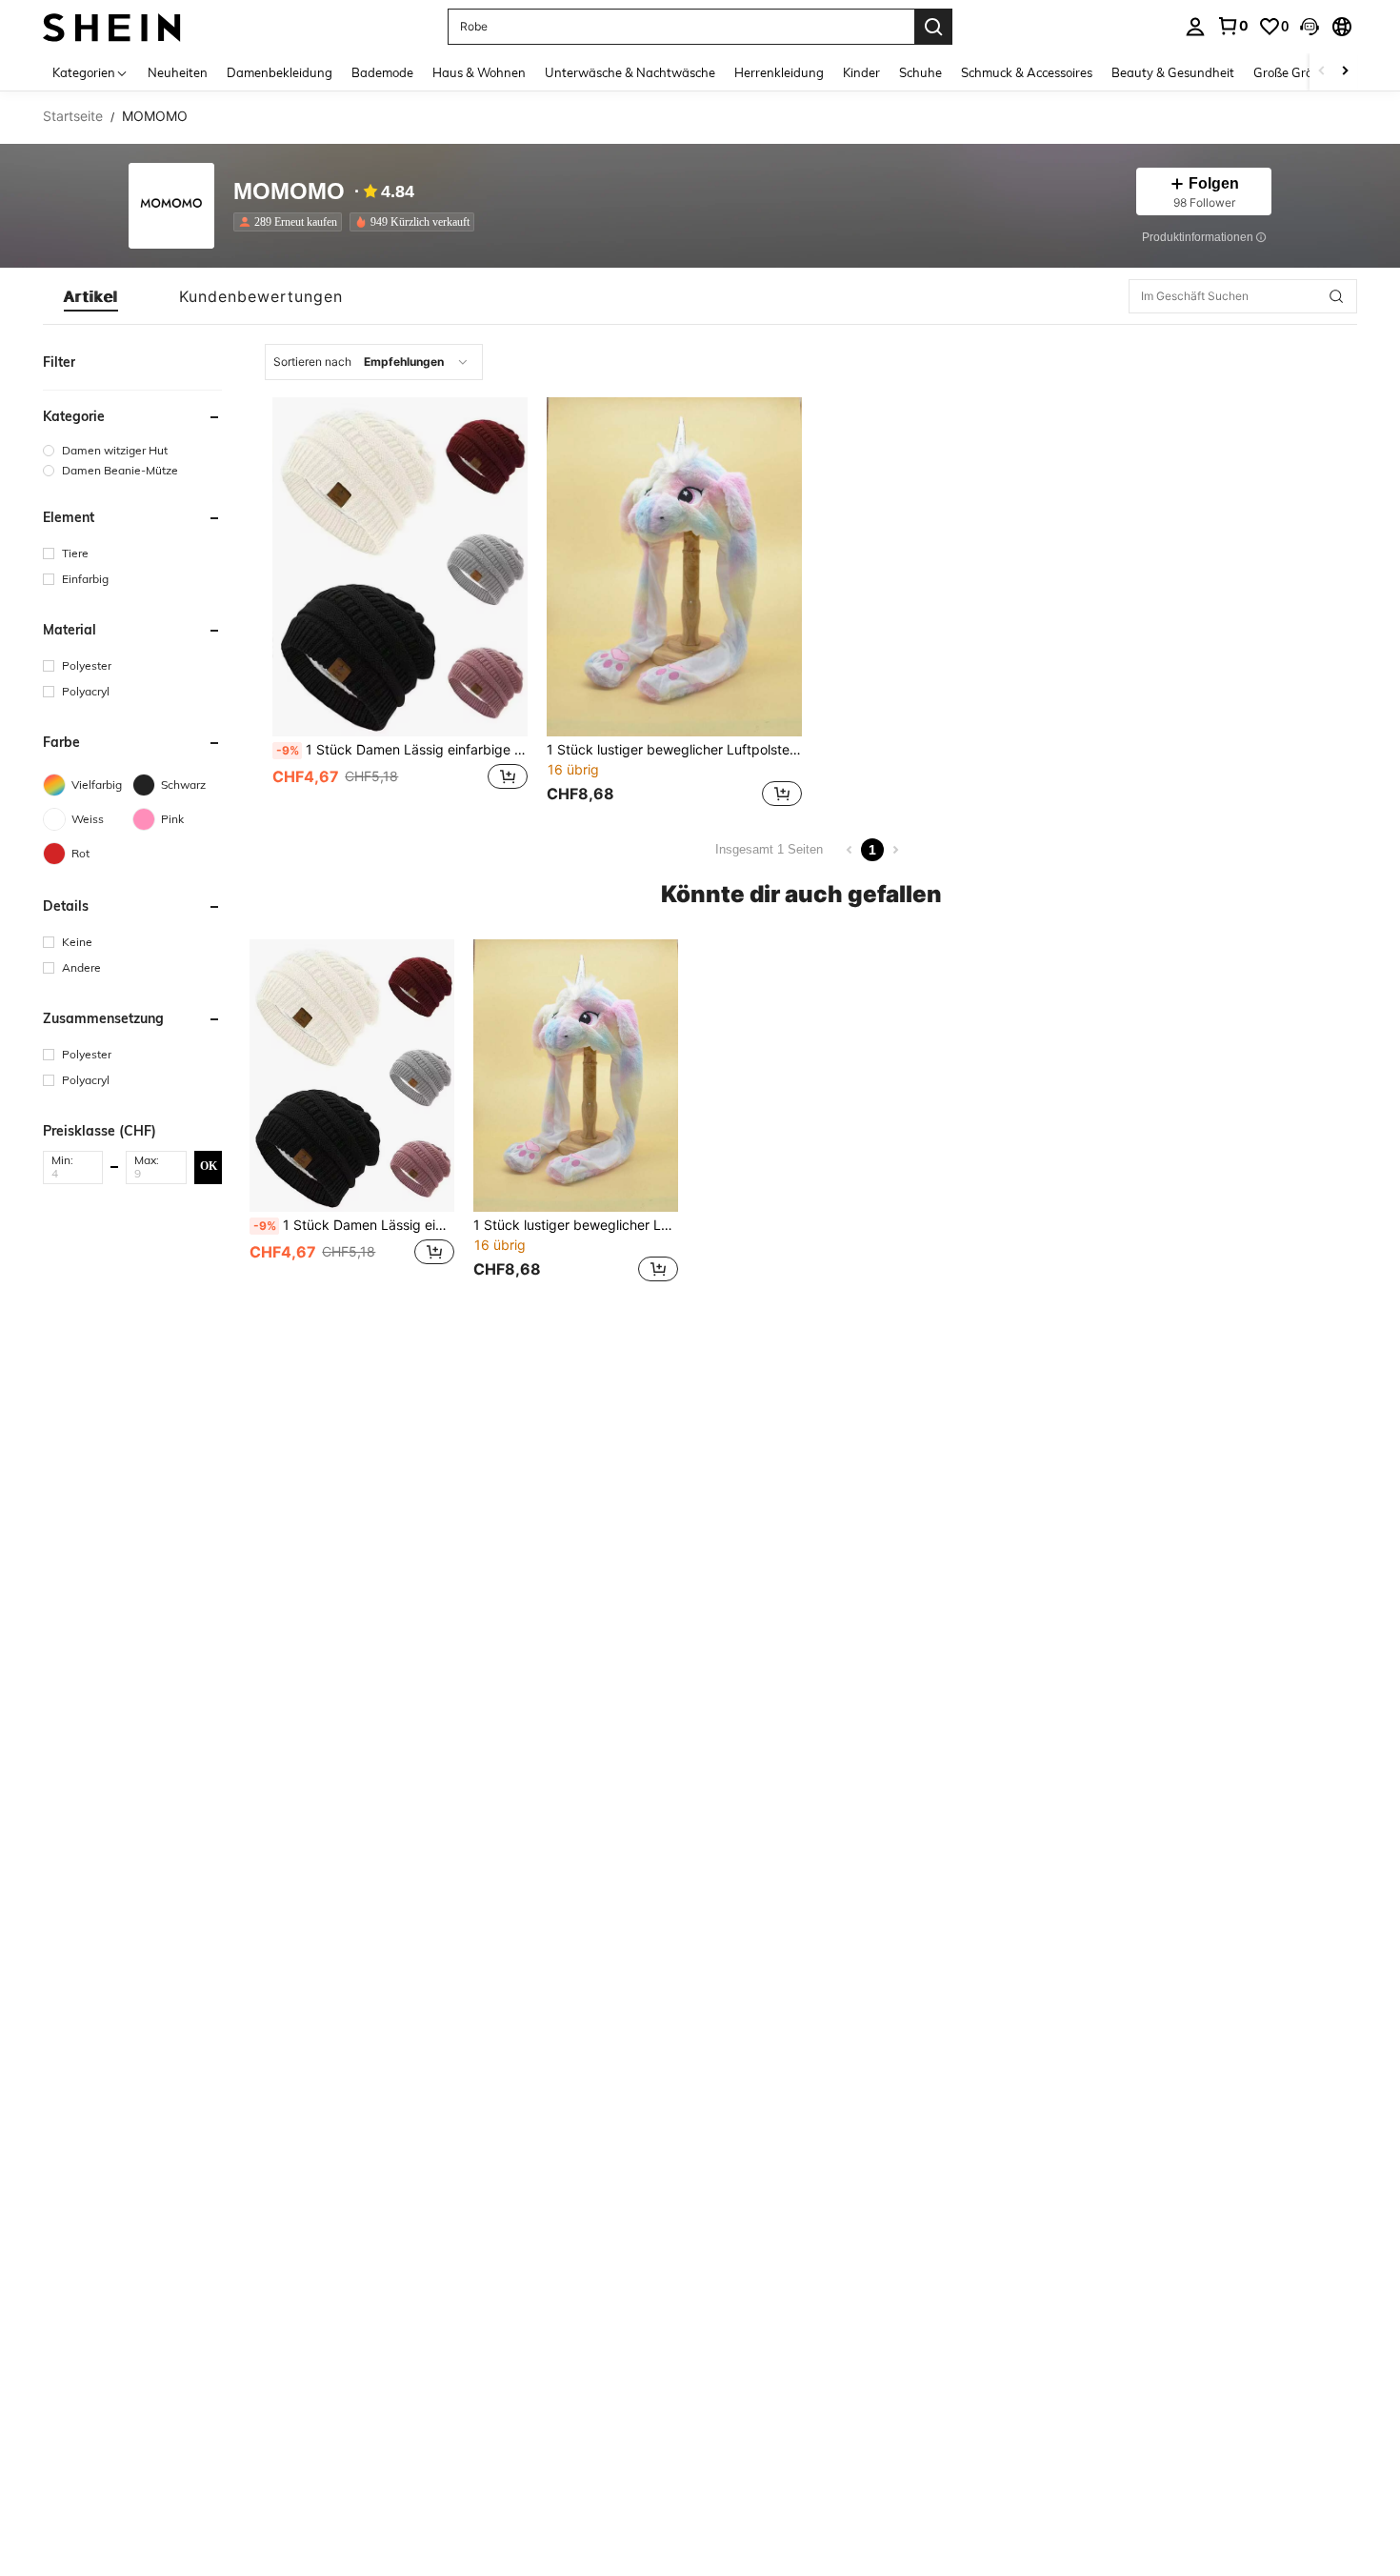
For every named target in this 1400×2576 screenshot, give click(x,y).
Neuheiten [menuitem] (178, 72)
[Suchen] (933, 27)
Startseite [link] (73, 116)
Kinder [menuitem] (861, 72)
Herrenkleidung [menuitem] (779, 72)
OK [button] (209, 1166)
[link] (1232, 26)
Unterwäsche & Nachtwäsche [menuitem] (630, 72)
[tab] (91, 296)
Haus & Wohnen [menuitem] (479, 72)
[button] (1310, 27)
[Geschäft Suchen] (1336, 296)
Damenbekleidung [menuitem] (280, 72)
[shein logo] (112, 26)
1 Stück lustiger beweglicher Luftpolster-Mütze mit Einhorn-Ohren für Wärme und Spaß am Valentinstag (674, 750)
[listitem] (291, 222)
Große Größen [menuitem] (1294, 72)
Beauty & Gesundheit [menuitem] (1173, 72)
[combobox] (374, 362)
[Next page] (895, 850)
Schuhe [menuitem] (920, 72)
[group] (132, 450)
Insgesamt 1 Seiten (769, 849)
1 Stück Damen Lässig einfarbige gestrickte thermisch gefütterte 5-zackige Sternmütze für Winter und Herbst (402, 750)
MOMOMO (289, 192)
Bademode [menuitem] (382, 72)
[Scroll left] (1322, 72)
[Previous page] (850, 850)
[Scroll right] (1345, 72)
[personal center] (1195, 27)
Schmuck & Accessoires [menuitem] (1027, 72)
